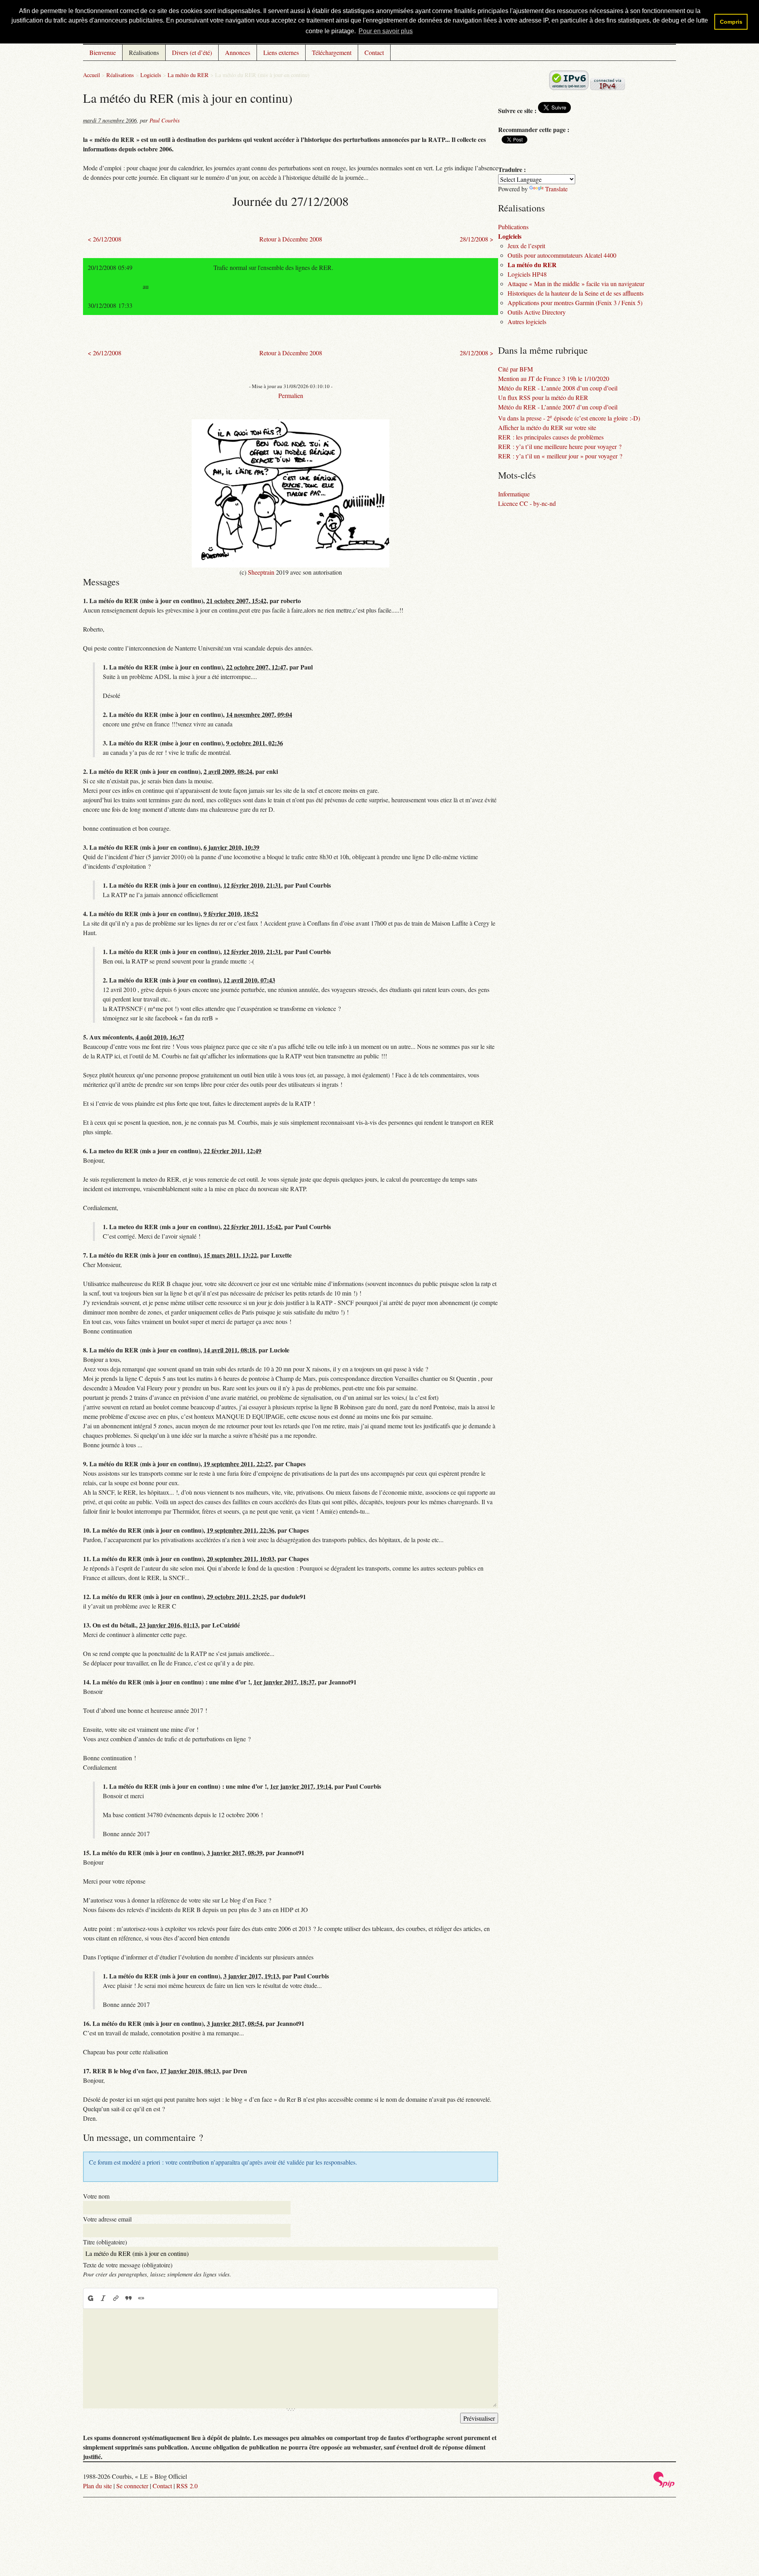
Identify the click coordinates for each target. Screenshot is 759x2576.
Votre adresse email (107, 2219)
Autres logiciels (527, 322)
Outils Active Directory (537, 312)
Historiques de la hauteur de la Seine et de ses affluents (576, 293)
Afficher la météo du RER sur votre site (547, 427)
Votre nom (96, 2196)
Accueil (92, 75)
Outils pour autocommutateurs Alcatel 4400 (562, 255)
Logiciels (151, 75)
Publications (513, 227)
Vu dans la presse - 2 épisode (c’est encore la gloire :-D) (569, 418)
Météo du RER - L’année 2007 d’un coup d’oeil (558, 407)
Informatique (514, 494)
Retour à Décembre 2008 (291, 239)
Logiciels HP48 (527, 274)
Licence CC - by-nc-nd (527, 503)
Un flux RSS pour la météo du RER (543, 397)
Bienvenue (103, 52)
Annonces (238, 52)
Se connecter (132, 2486)
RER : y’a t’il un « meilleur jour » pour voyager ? (560, 456)
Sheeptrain (261, 572)
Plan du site (97, 2486)
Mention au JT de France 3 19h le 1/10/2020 (554, 378)
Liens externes (281, 52)
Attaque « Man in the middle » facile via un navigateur (576, 284)
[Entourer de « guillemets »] (141, 2298)
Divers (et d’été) (192, 52)
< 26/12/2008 (105, 239)
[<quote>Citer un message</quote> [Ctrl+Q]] (128, 2298)
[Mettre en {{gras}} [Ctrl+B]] (90, 2298)
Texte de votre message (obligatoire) (128, 2265)
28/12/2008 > (477, 239)
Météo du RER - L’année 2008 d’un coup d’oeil (558, 388)
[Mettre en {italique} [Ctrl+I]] (103, 2298)
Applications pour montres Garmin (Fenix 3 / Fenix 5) (575, 303)
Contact (374, 52)
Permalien (291, 395)
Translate (556, 189)
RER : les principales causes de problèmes (551, 437)
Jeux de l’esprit (526, 246)
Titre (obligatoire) (105, 2242)
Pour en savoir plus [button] (386, 31)
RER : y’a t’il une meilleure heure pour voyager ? (560, 446)
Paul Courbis (165, 120)
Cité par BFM (515, 369)
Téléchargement (332, 52)
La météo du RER (188, 75)
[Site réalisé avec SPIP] (664, 2485)
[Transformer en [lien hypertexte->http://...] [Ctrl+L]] (116, 2298)
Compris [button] (731, 22)
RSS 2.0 (187, 2486)
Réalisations (144, 52)
